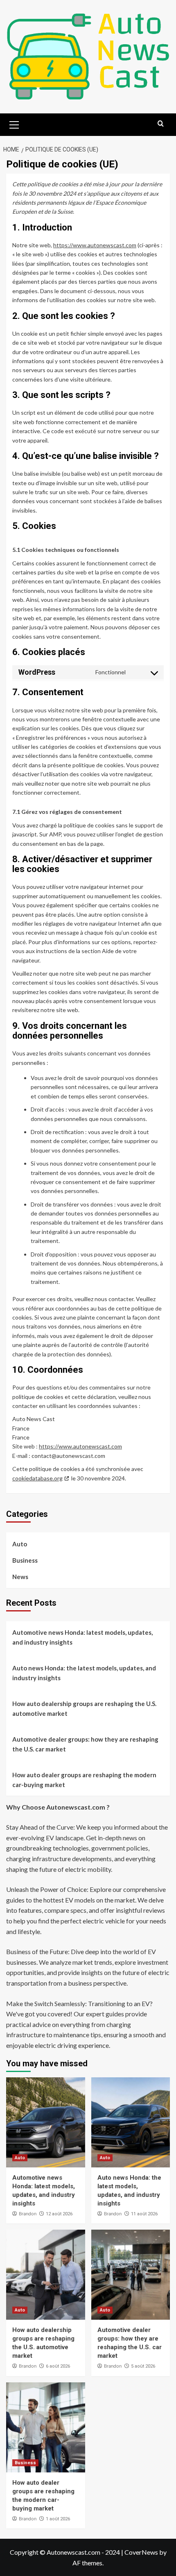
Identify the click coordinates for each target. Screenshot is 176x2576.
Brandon (28, 2214)
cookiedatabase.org (37, 1478)
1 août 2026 (58, 2519)
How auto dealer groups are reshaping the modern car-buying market (84, 1780)
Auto (20, 1544)
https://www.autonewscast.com (95, 245)
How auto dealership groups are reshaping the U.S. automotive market (84, 1708)
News (20, 1577)
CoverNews (141, 2552)
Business (25, 1560)
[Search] (161, 124)
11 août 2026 (144, 2214)
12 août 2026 (59, 2214)
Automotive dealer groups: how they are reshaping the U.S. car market (85, 1744)
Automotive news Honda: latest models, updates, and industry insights (82, 1637)
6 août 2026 (58, 2366)
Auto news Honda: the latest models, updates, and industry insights (84, 1673)
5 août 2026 (143, 2366)
